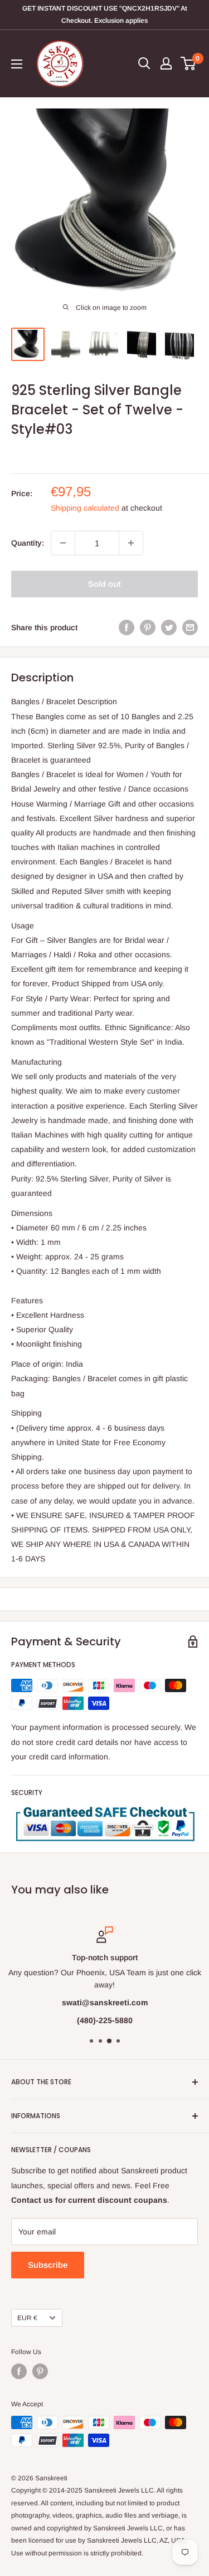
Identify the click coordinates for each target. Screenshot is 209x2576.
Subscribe (48, 2265)
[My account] (166, 63)
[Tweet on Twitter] (169, 627)
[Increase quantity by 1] (131, 543)
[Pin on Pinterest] (148, 627)
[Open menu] (17, 64)
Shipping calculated (85, 508)
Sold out (104, 584)
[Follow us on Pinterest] (40, 2371)
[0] (189, 63)
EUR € (27, 2318)
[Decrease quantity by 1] (63, 543)
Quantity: (28, 543)
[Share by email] (190, 627)
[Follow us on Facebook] (19, 2371)
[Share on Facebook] (127, 627)
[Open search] (144, 63)
